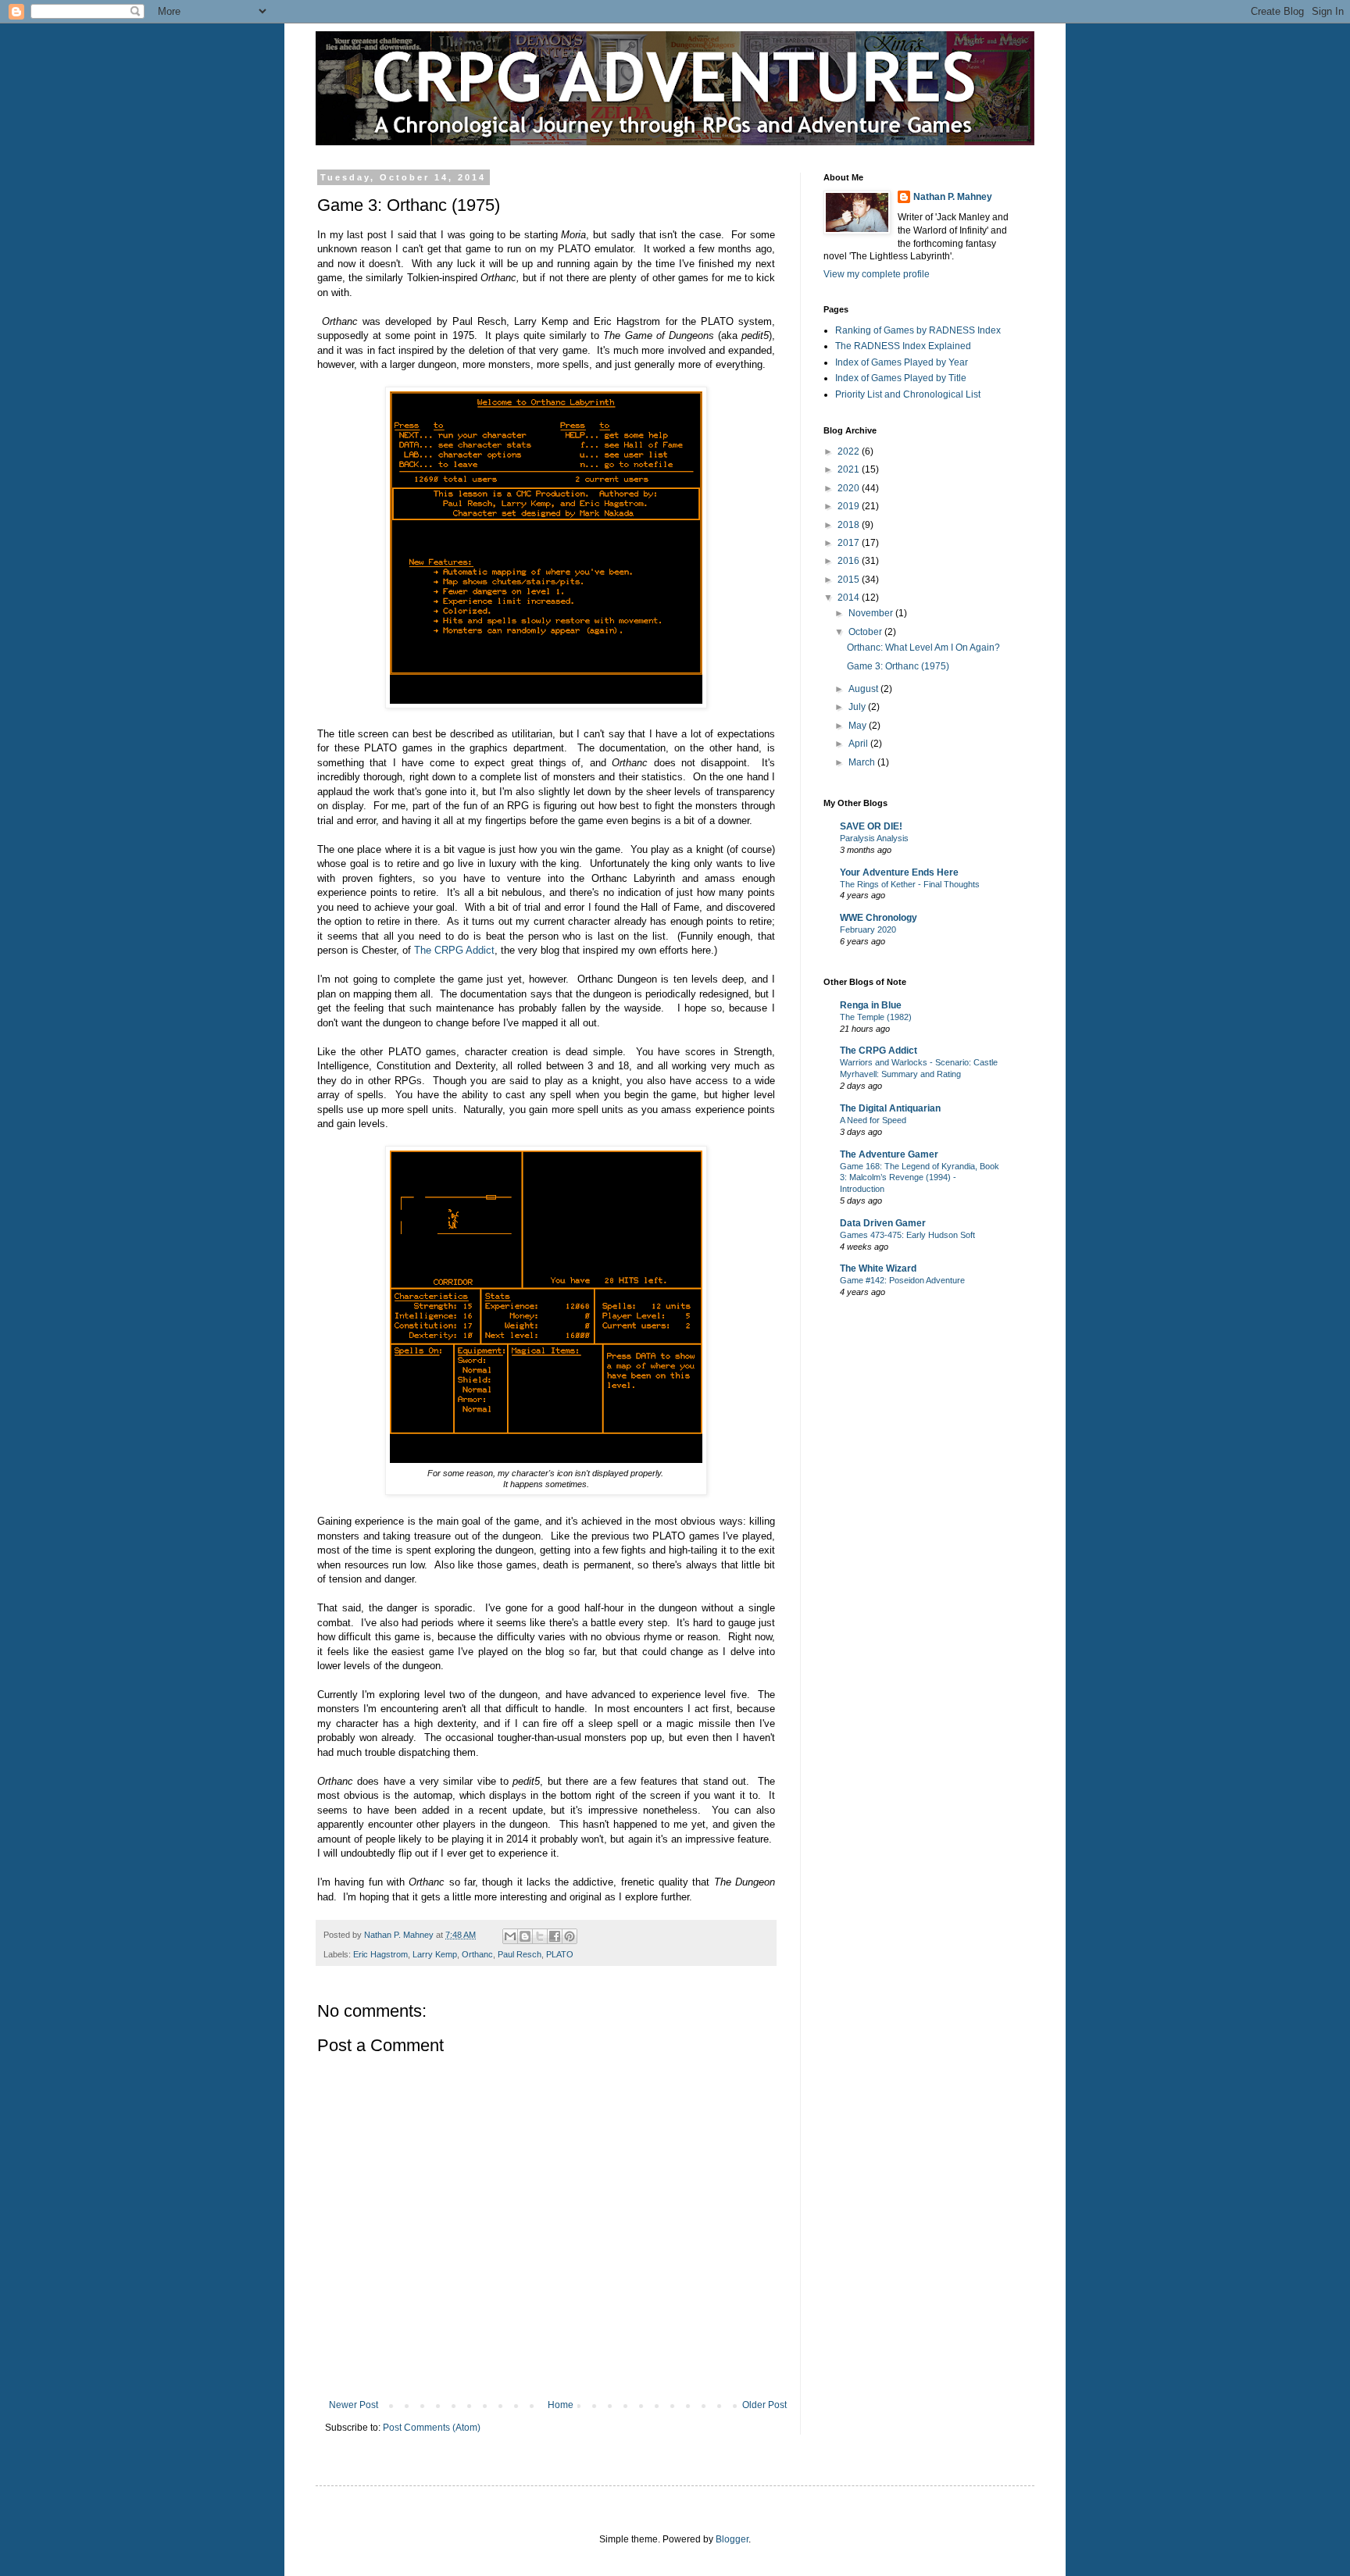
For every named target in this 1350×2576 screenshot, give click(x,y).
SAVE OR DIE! (871, 826)
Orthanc (477, 1954)
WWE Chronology (879, 918)
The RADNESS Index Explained (903, 346)
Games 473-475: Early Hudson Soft (907, 1235)
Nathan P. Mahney (953, 197)
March (863, 762)
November (872, 613)
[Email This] (510, 1936)
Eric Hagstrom (380, 1954)
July (858, 707)
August (864, 689)
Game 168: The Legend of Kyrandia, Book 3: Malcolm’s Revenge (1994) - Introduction (920, 1178)
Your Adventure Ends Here (899, 872)
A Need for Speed (873, 1120)
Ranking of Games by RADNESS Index (918, 330)
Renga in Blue (871, 1005)
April (859, 744)
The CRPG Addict (454, 950)
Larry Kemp (435, 1954)
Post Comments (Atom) (432, 2428)
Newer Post (354, 2405)
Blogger (732, 2539)
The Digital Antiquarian (890, 1108)
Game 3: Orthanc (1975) (898, 666)
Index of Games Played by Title (901, 378)
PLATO (560, 1954)
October (866, 632)
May (859, 726)
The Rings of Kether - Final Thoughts (910, 884)
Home (561, 2405)
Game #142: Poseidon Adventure (902, 1280)
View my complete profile (877, 274)
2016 (850, 561)
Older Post (764, 2405)
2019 (850, 506)
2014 (850, 598)
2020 (850, 488)
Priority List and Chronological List (908, 394)
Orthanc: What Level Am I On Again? (923, 648)
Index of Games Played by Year (902, 362)
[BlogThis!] (525, 1936)
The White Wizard (878, 1268)
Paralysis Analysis (874, 838)
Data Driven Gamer (883, 1223)
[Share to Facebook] (555, 1936)
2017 (850, 543)
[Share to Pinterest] (570, 1936)
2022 (850, 451)
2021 (850, 469)
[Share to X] (540, 1936)
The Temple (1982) (876, 1017)
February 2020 (868, 929)
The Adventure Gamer (889, 1154)
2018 (850, 525)
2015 (850, 580)
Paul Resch (520, 1954)
